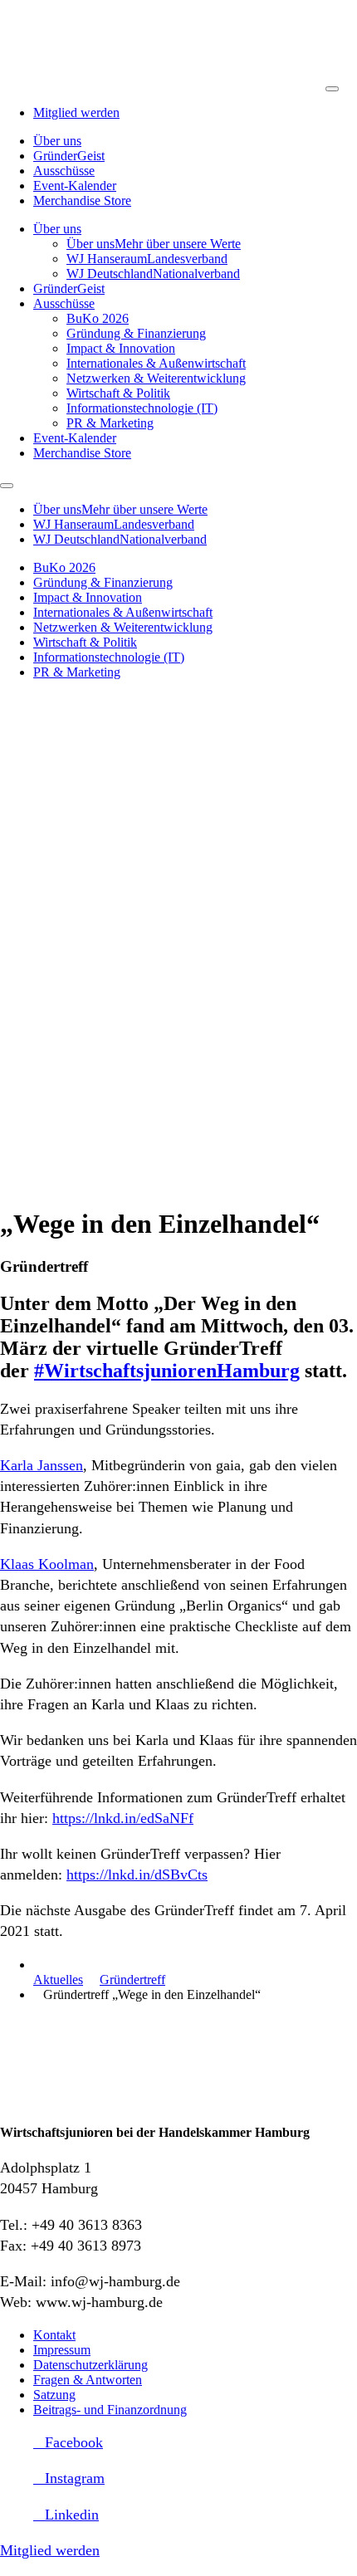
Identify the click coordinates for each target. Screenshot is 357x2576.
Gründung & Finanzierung (136, 333)
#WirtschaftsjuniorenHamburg (167, 1371)
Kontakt (54, 2335)
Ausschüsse (64, 171)
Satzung (54, 2395)
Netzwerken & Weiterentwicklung (156, 378)
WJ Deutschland (153, 274)
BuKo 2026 (98, 318)
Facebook (74, 2442)
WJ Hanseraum (147, 259)
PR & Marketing (110, 423)
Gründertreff (132, 1980)
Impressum (62, 2350)
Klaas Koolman (47, 1564)
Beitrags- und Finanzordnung (110, 2410)
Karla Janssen (42, 1465)
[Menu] (332, 89)
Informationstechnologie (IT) (142, 408)
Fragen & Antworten (88, 2380)
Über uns (57, 141)
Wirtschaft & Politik (118, 393)
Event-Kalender (75, 186)
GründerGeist (69, 156)
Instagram (75, 2478)
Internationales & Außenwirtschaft (156, 363)
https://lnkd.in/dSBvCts (137, 1875)
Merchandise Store (82, 200)
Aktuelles (58, 1980)
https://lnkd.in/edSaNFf (123, 1818)
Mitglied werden (76, 112)
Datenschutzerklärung (90, 2365)
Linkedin (72, 2515)
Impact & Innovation (121, 348)
